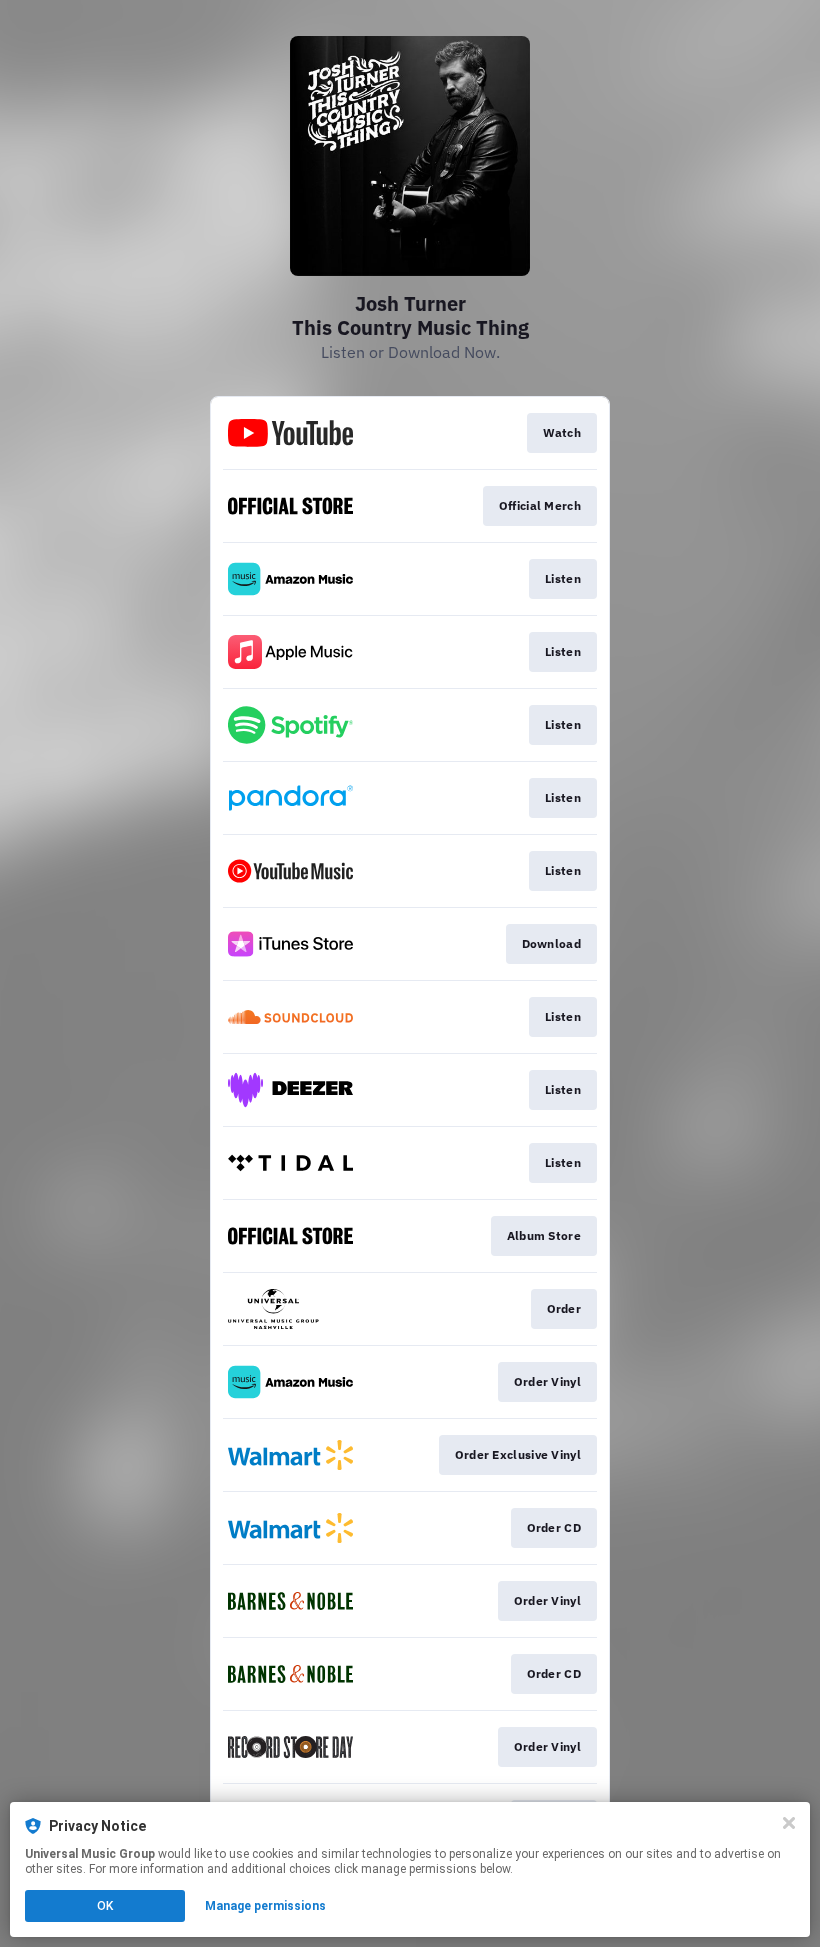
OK (105, 1906)
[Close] (789, 1823)
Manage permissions (265, 1906)
